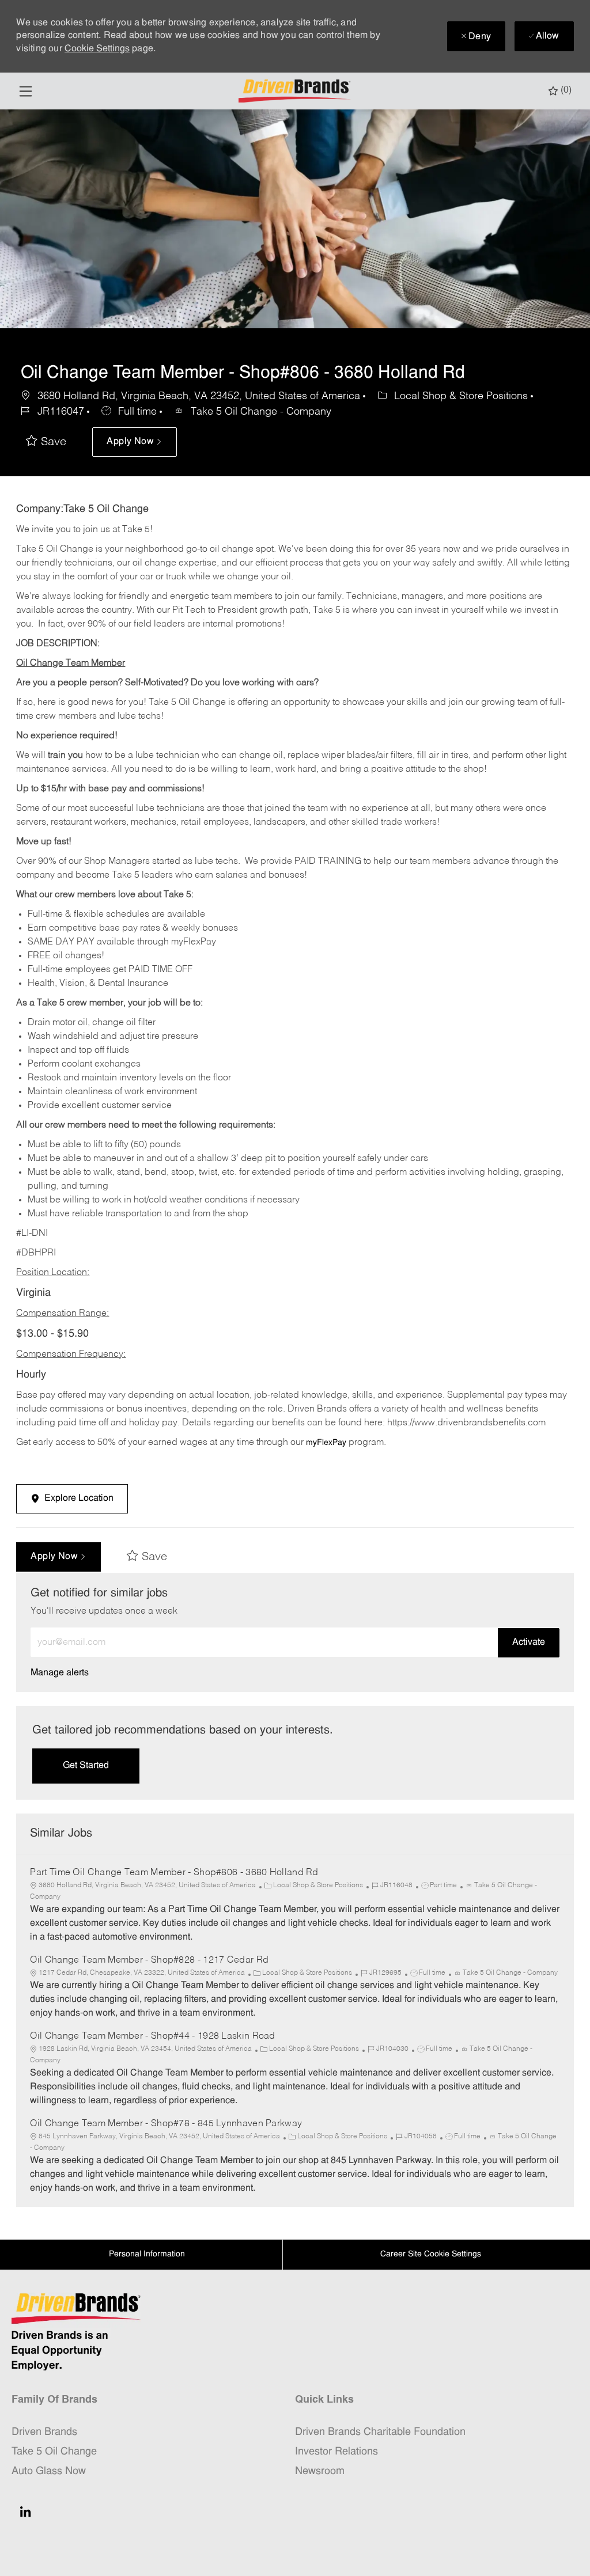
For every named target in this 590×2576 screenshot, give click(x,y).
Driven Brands (44, 2432)
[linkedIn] (25, 2511)
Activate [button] (529, 1642)
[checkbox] (46, 442)
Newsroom (320, 2471)
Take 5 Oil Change (54, 2452)
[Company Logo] (296, 91)
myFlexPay (326, 1443)
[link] (60, 1673)
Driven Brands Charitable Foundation (380, 2432)
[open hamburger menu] (26, 91)
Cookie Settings (97, 49)
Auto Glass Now (49, 2471)
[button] (134, 442)
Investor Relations (336, 2452)
